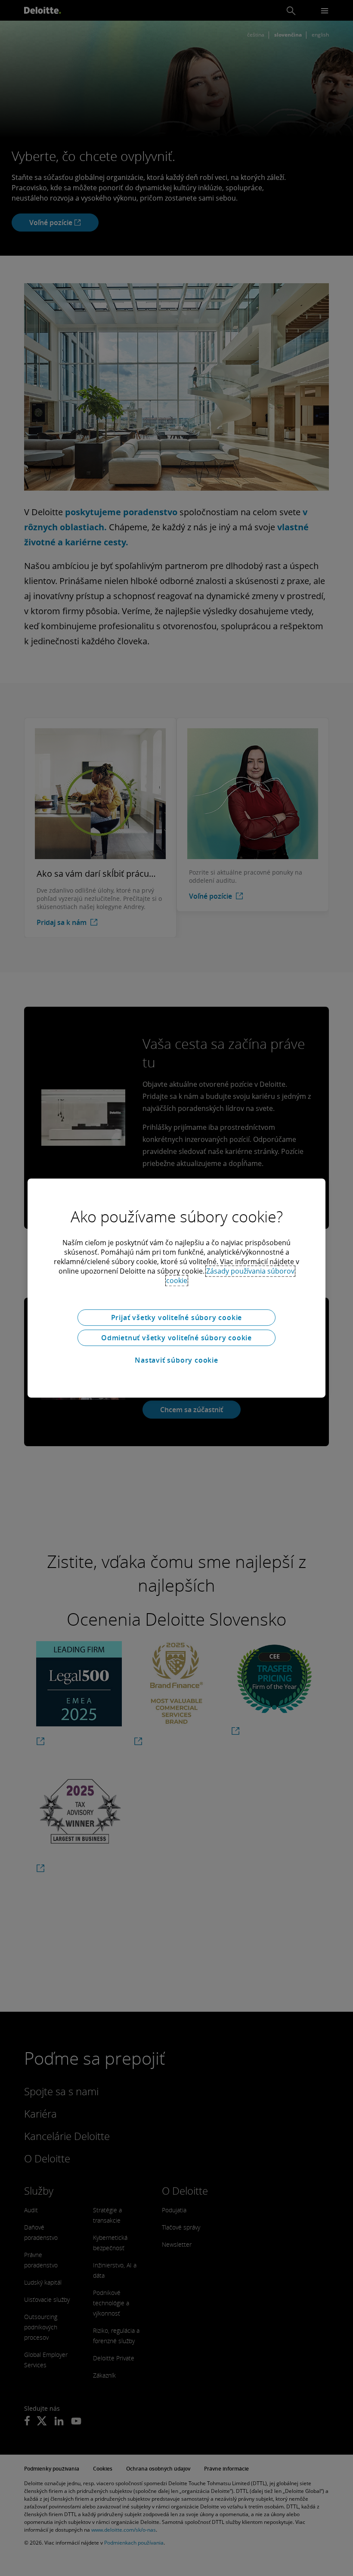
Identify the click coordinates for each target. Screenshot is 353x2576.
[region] (176, 1288)
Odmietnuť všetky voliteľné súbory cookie (176, 1338)
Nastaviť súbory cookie (176, 1360)
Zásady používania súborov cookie (231, 1276)
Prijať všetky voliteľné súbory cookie (177, 1317)
